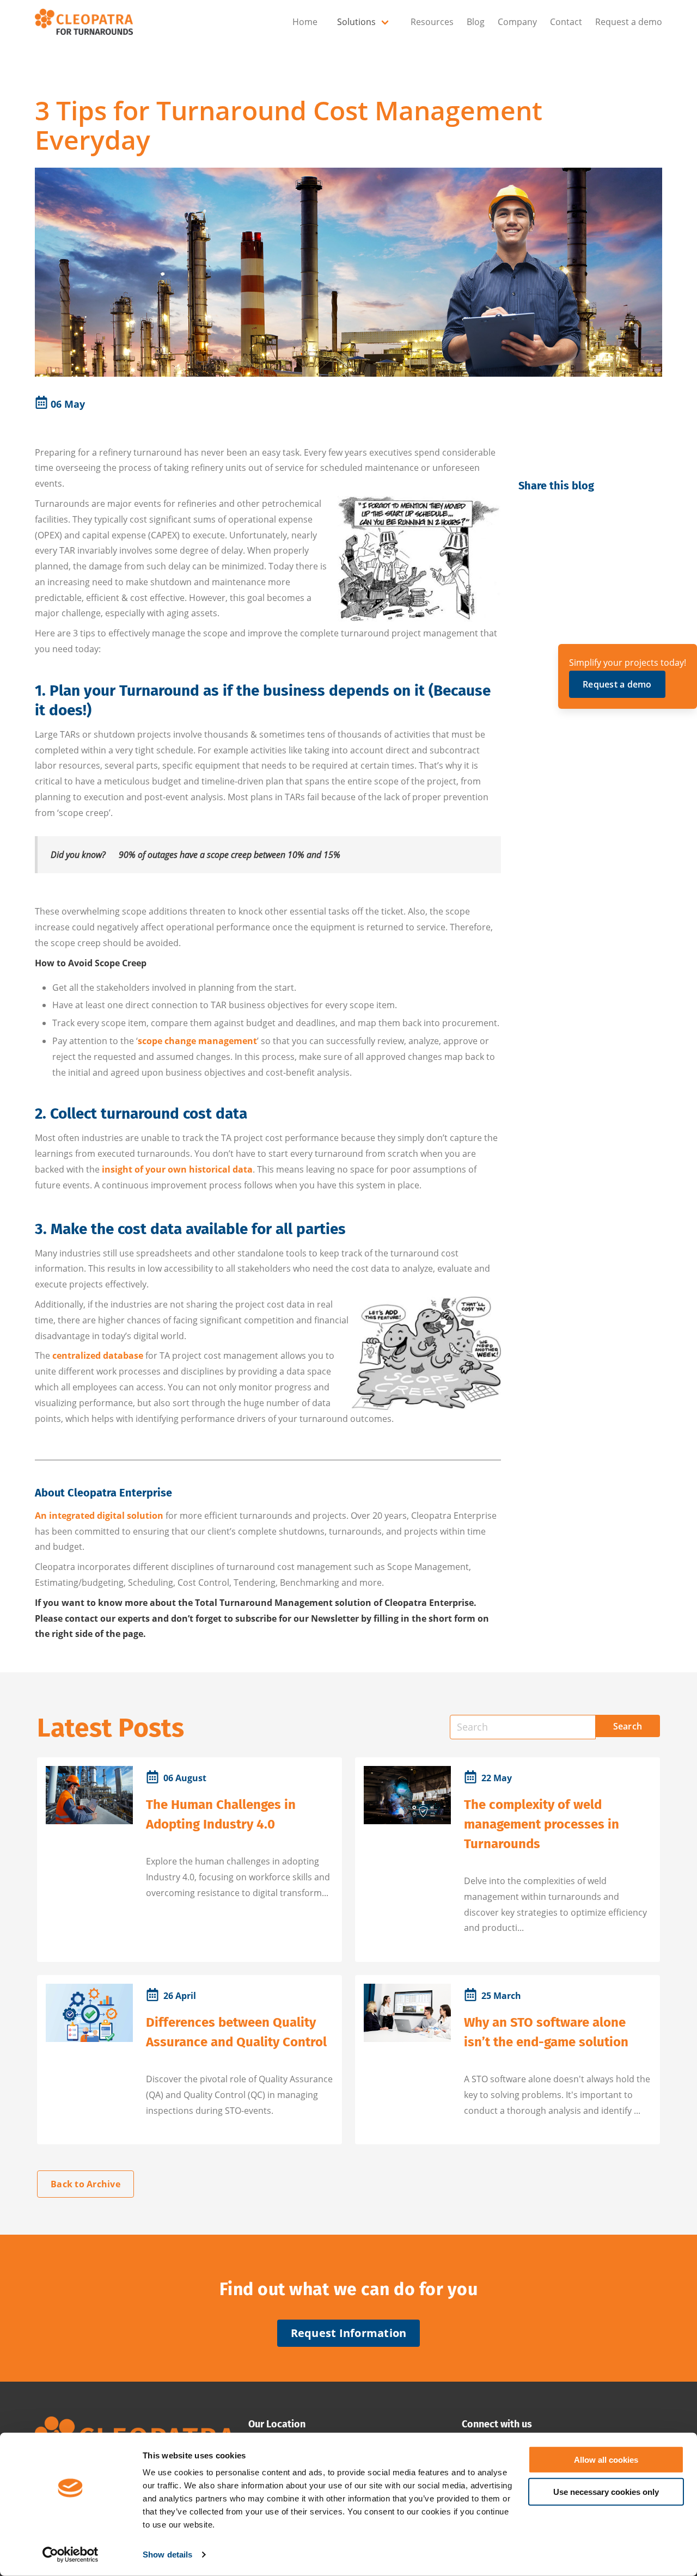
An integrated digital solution (99, 1516)
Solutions (356, 22)
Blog (476, 22)
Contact (566, 22)
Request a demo (629, 22)
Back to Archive (85, 2184)
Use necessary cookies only (606, 2491)
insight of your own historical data (177, 1169)
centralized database (98, 1356)
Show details (167, 2554)
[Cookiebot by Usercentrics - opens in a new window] (71, 2555)
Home (305, 22)
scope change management (197, 1041)
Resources (432, 22)
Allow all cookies (606, 2460)
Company (517, 22)
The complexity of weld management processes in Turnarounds (542, 1824)
